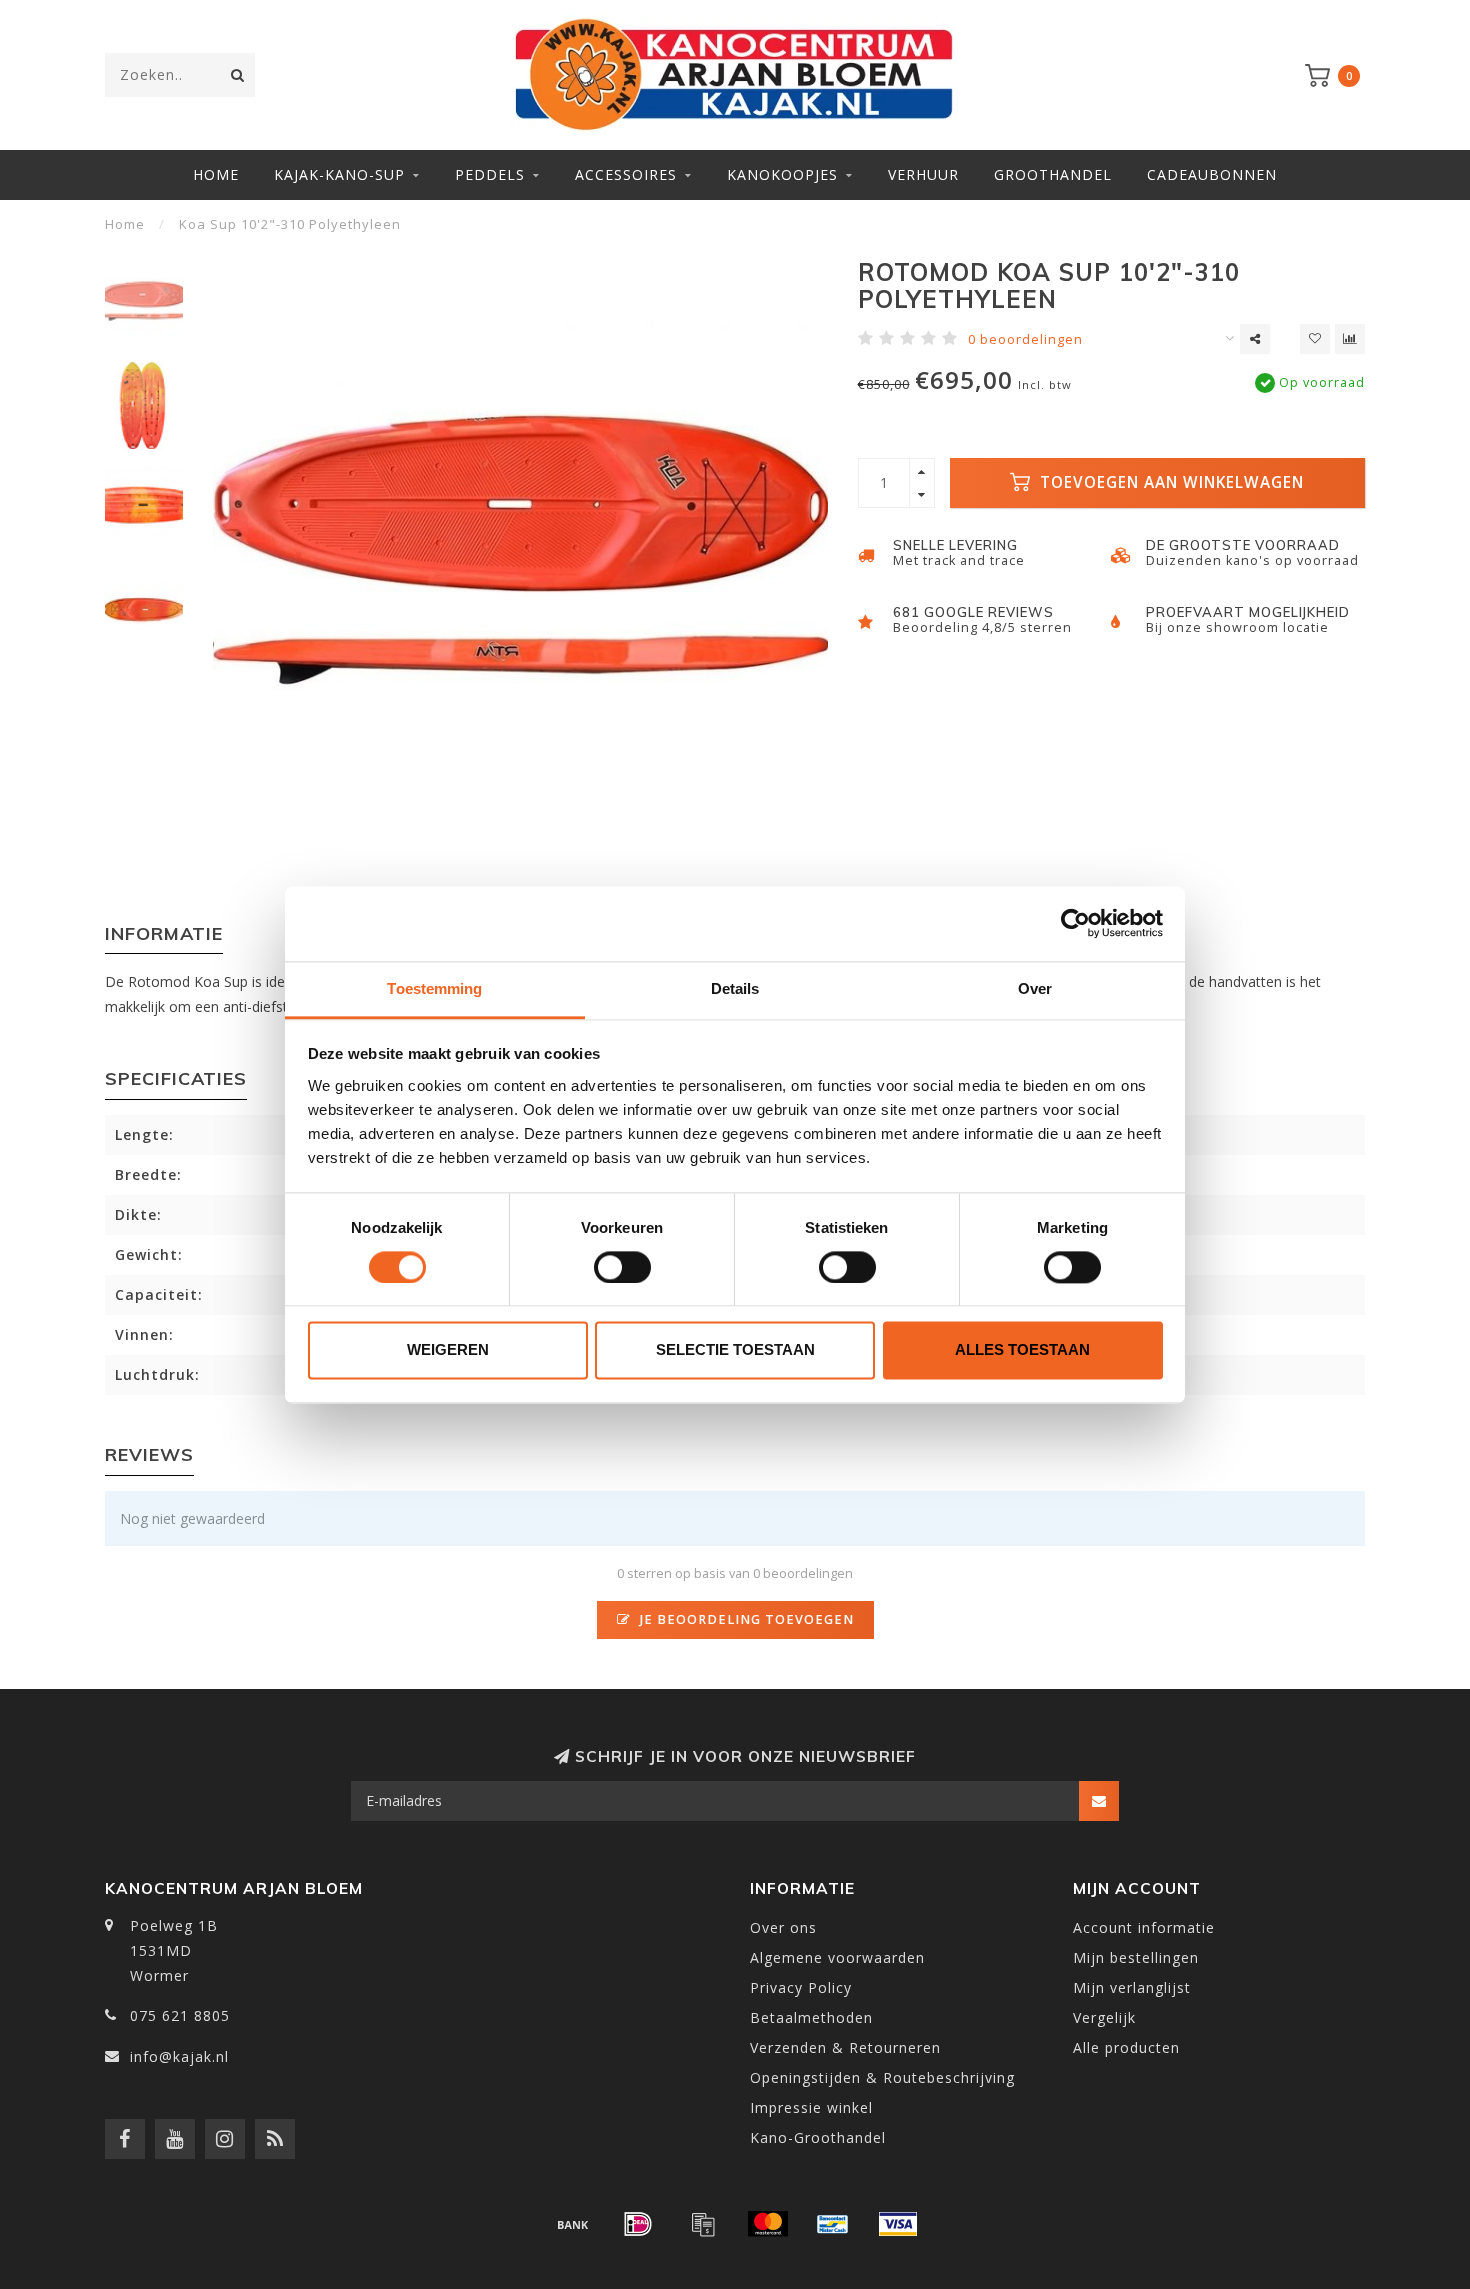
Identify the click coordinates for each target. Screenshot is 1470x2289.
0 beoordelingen (1025, 339)
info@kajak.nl (179, 2056)
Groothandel (1053, 174)
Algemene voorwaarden (837, 1957)
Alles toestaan (1022, 1350)
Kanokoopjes (782, 174)
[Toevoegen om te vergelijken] (1350, 339)
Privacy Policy (801, 1987)
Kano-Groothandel (818, 2137)
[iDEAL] (638, 2224)
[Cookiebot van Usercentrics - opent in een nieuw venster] (1075, 923)
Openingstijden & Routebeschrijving (882, 2077)
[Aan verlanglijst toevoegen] (1315, 339)
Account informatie (1144, 1927)
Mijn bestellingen (1136, 1957)
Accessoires (626, 174)
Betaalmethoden (811, 2017)
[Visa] (898, 2224)
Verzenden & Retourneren (845, 2047)
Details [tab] (735, 988)
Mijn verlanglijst (1132, 1987)
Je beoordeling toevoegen (745, 1619)
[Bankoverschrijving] (573, 2224)
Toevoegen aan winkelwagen (1169, 482)
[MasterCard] (768, 2224)
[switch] (622, 1267)
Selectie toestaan (735, 1350)
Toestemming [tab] (434, 988)
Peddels (490, 174)
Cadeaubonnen (1212, 174)
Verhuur (923, 174)
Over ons (783, 1927)
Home (216, 174)
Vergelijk (1104, 2017)
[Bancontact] (833, 2224)
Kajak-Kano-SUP (339, 174)
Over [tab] (1035, 988)
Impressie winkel (811, 2107)
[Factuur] (703, 2224)
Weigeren (448, 1350)
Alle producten (1126, 2047)
